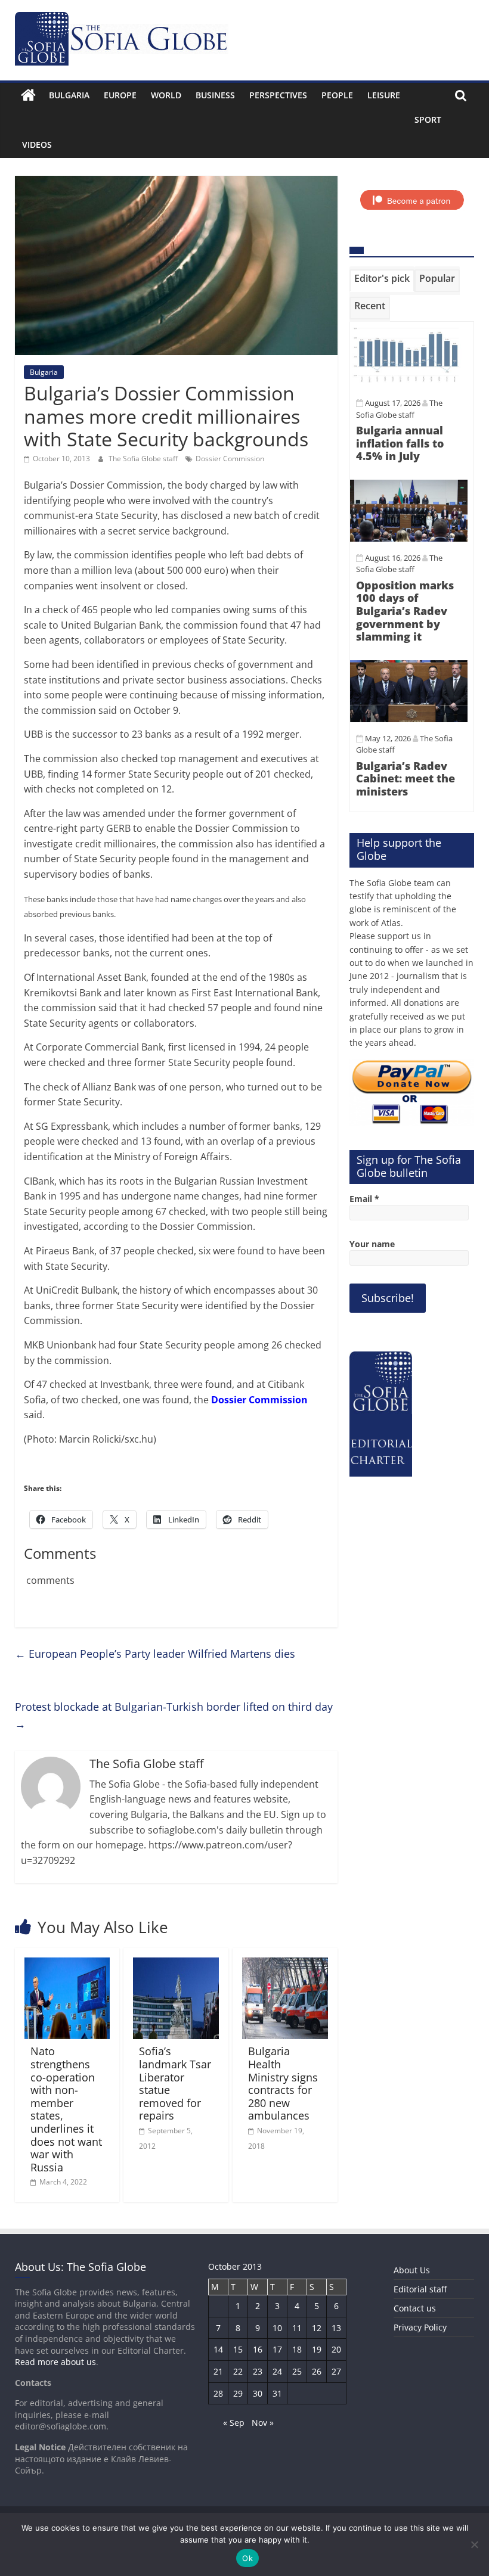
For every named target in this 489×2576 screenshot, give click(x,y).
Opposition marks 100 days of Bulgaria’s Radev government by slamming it (405, 611)
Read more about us (55, 2362)
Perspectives (278, 95)
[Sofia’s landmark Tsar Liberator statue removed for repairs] (176, 1965)
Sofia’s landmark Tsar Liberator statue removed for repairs (175, 2083)
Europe (120, 95)
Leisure (384, 95)
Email (364, 1199)
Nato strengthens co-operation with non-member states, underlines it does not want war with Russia (66, 2109)
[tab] (382, 281)
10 (277, 2328)
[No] (474, 2544)
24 (277, 2371)
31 (277, 2393)
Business (215, 95)
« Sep (234, 2423)
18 (297, 2349)
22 (238, 2371)
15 (238, 2349)
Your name (372, 1244)
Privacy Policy (420, 2327)
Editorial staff (420, 2289)
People (337, 95)
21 (218, 2371)
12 (317, 2328)
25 (297, 2371)
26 (317, 2371)
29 (238, 2393)
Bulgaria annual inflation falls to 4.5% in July (400, 443)
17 (277, 2349)
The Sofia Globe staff (144, 459)
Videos (37, 145)
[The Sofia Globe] (28, 95)
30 (258, 2393)
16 (258, 2349)
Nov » (263, 2423)
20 (336, 2349)
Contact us (415, 2308)
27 (336, 2371)
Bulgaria (69, 95)
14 (218, 2349)
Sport (428, 119)
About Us (412, 2270)
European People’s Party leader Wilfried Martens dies (155, 1654)
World (166, 95)
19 (317, 2349)
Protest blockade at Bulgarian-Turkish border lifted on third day (174, 1715)
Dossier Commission (230, 459)
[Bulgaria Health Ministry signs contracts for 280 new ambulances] (285, 1965)
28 (218, 2393)
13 (336, 2328)
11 (297, 2328)
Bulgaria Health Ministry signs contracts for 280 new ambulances (283, 2083)
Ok (247, 2558)
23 (258, 2371)
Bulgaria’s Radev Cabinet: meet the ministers (406, 779)
